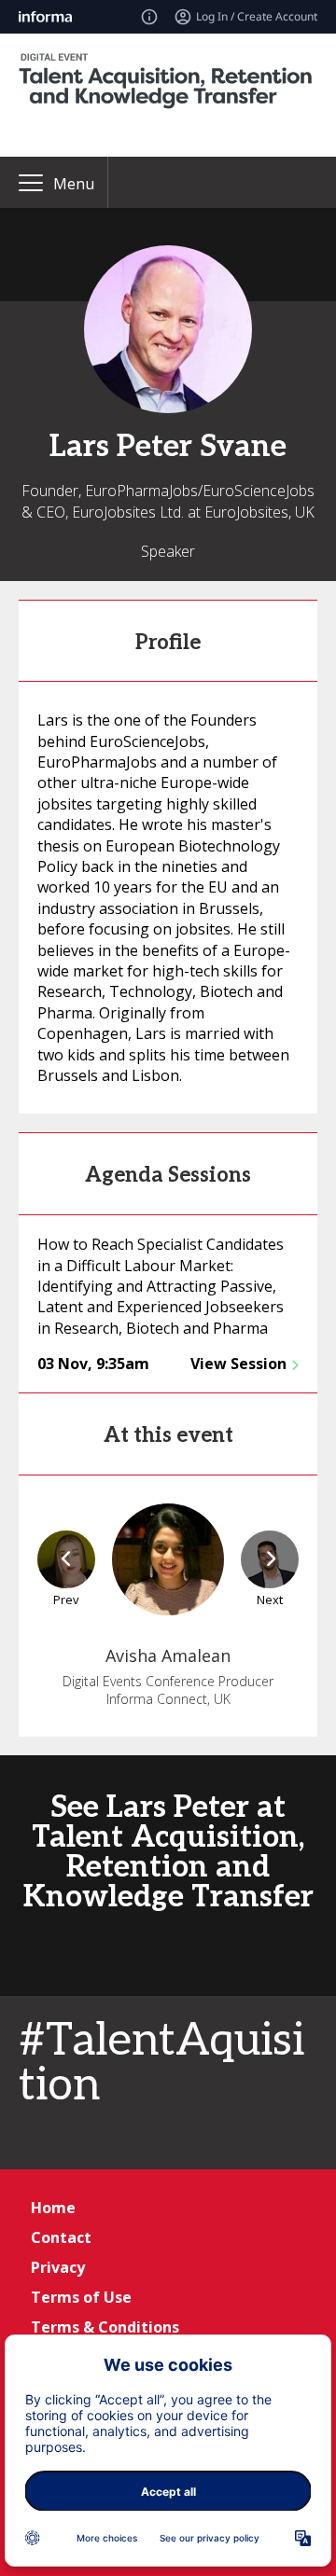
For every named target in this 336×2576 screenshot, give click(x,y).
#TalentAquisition (161, 2064)
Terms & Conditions (105, 2327)
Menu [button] (74, 184)
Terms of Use (81, 2297)
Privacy (58, 2267)
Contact (61, 2237)
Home (53, 2208)
